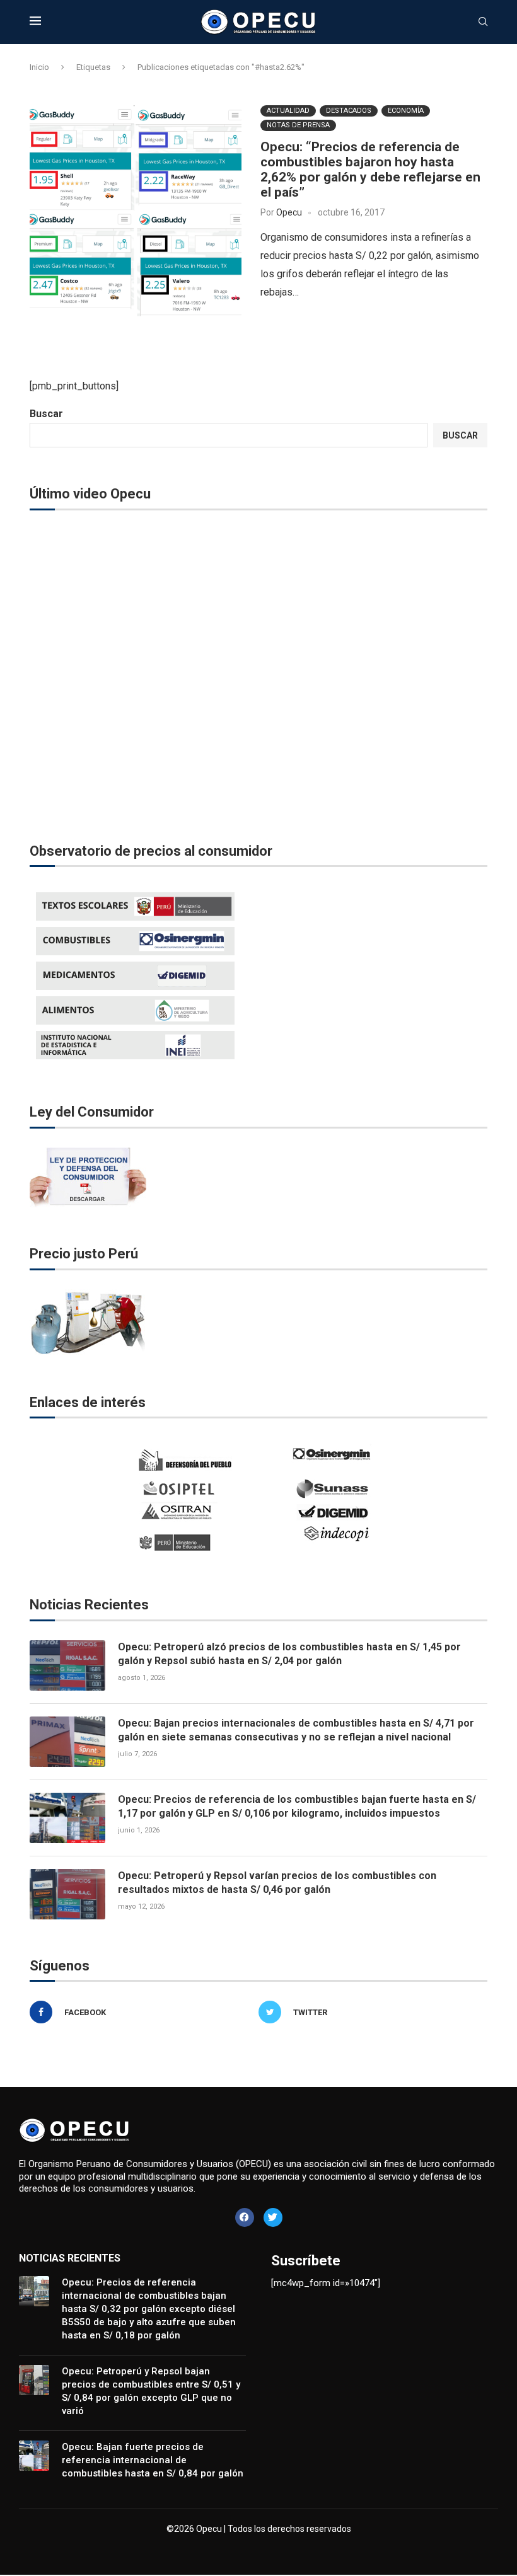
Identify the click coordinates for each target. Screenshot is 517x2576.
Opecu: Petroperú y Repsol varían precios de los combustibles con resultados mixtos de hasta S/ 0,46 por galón (277, 1883)
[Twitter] (273, 2217)
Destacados (349, 111)
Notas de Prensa (298, 125)
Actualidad (288, 111)
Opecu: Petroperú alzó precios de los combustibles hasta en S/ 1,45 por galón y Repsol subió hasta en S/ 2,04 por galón (289, 1654)
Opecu (289, 212)
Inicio (39, 67)
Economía (406, 111)
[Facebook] (245, 2217)
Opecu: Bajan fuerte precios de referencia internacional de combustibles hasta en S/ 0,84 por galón (153, 2460)
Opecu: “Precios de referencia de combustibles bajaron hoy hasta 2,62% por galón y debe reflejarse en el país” (370, 170)
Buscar (46, 414)
